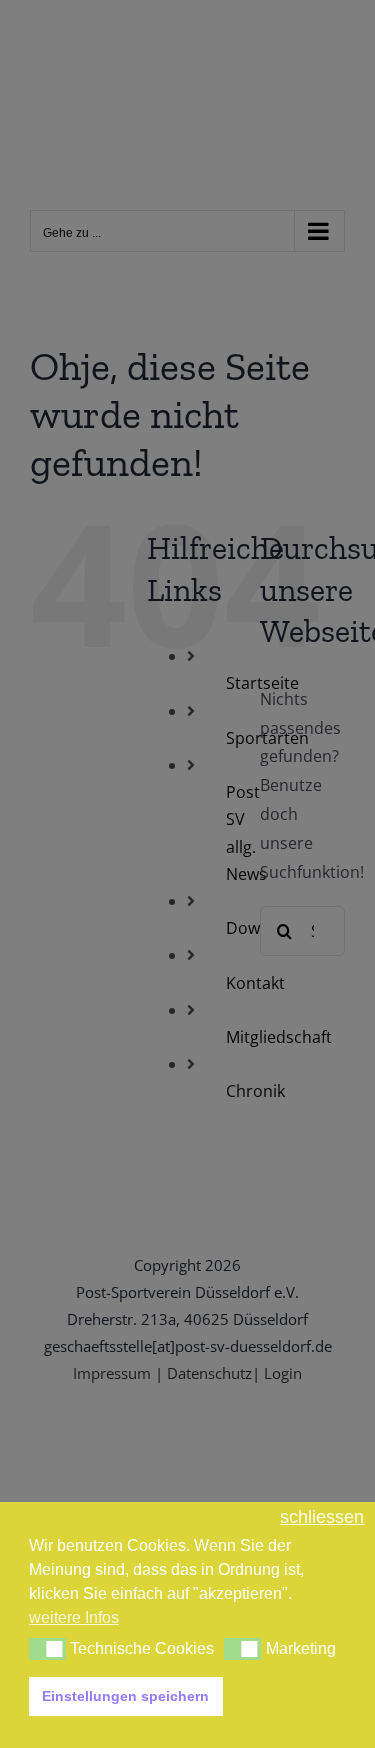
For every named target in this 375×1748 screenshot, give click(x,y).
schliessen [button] (322, 1517)
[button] (47, 1649)
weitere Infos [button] (74, 1617)
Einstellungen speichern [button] (125, 1696)
